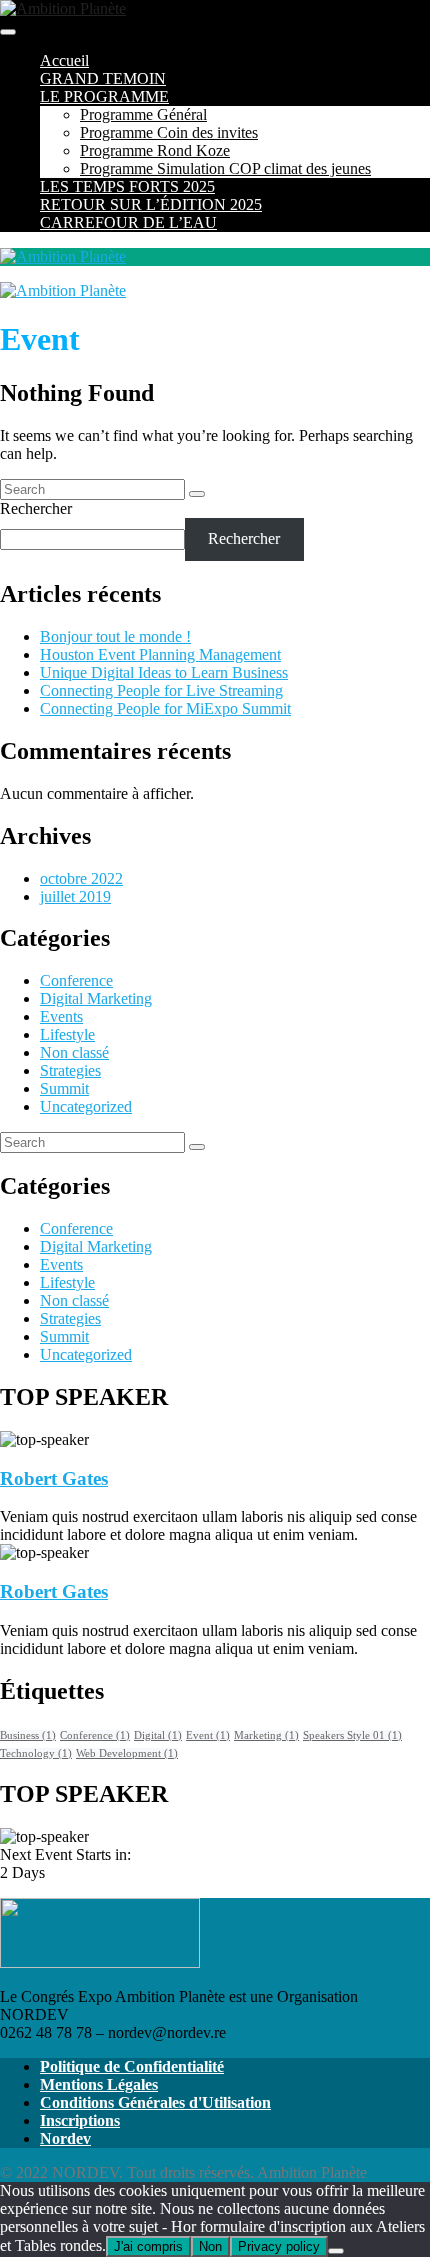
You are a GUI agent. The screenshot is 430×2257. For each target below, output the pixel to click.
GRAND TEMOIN (103, 78)
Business (28, 1735)
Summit (64, 1088)
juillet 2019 (75, 896)
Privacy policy (279, 2246)
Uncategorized (86, 1106)
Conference (76, 980)
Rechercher (36, 508)
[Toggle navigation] (8, 32)
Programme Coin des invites (169, 132)
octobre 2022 (81, 878)
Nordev (65, 2138)
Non (210, 2246)
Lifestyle (67, 1034)
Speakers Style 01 (352, 1735)
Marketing (266, 1735)
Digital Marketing (96, 998)
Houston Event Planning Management (160, 654)
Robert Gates (54, 1478)
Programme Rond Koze (155, 150)
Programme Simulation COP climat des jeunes (225, 168)
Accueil (64, 60)
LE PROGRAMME (104, 96)
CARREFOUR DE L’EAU (128, 222)
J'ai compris (148, 2246)
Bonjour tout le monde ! (115, 636)
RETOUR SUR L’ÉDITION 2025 (151, 204)
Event (208, 1735)
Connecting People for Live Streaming (161, 690)
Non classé (74, 1052)
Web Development (127, 1753)
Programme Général (143, 114)
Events (61, 1016)
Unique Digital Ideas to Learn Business (164, 672)
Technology (36, 1753)
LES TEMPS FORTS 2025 (127, 186)
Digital (158, 1735)
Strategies (70, 1070)
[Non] (336, 2251)
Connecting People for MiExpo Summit (165, 708)
